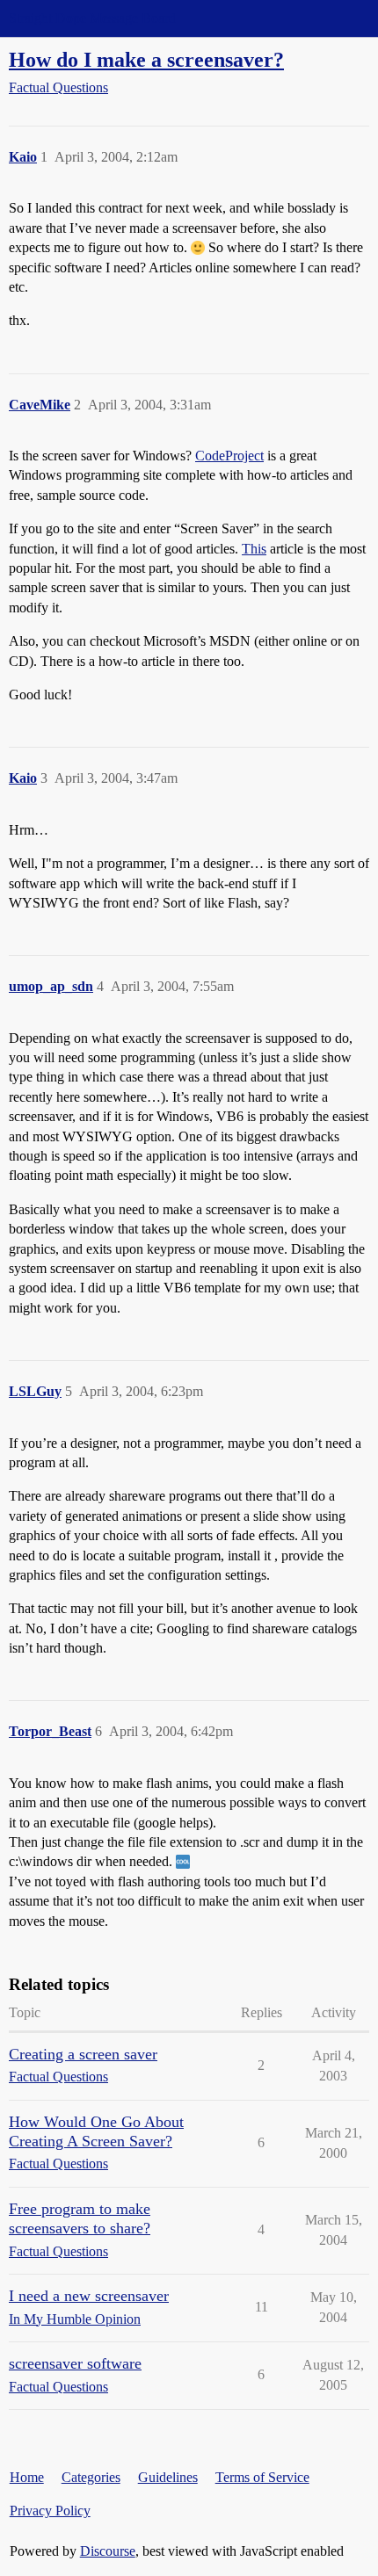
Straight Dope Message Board (92, 18)
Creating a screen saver (83, 2054)
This (254, 549)
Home (27, 2477)
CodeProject (229, 456)
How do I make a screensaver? (146, 59)
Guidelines (168, 2477)
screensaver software (75, 2363)
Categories (91, 2477)
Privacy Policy (50, 2511)
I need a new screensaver (89, 2296)
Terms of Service (262, 2477)
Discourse (108, 2551)
